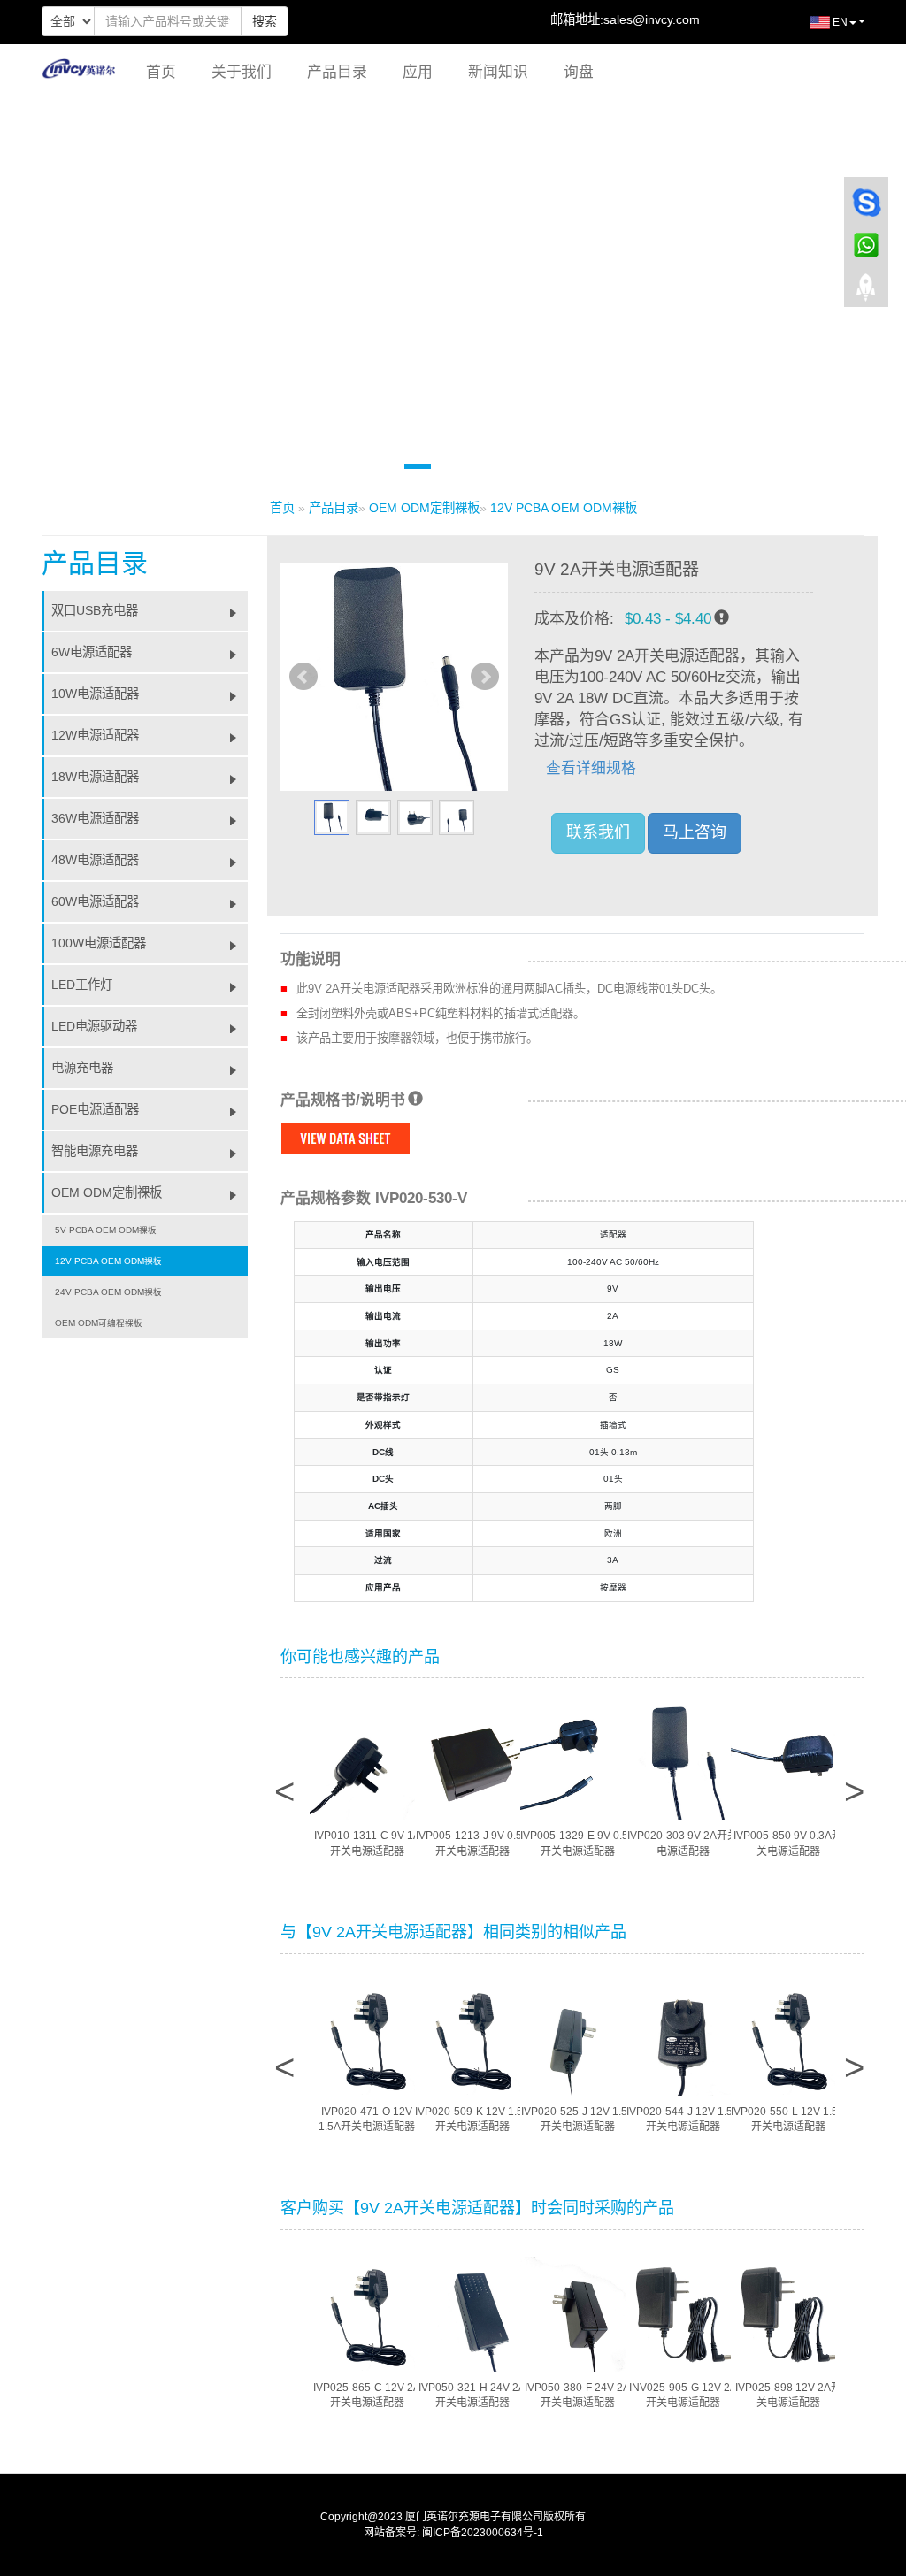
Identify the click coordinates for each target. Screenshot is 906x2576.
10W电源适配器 (95, 694)
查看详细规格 (591, 768)
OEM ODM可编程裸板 (99, 1323)
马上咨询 (695, 832)
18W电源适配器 (95, 777)
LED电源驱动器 (94, 1026)
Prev (303, 677)
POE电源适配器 (95, 1109)
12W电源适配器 (95, 735)
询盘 (579, 72)
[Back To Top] (866, 293)
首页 (161, 72)
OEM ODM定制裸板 (424, 508)
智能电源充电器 (95, 1151)
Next (485, 677)
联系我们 (598, 832)
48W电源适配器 (95, 860)
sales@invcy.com (652, 19)
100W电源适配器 (99, 943)
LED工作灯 (82, 985)
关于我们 (242, 72)
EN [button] (839, 22)
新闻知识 (498, 72)
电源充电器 (82, 1068)
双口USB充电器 (95, 610)
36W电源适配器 (95, 818)
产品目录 (337, 72)
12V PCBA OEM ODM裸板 (564, 508)
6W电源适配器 (92, 652)
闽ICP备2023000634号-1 (483, 2533)
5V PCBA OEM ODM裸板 (106, 1230)
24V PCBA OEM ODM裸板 (108, 1292)
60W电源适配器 (95, 901)
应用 (418, 72)
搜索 (265, 21)
